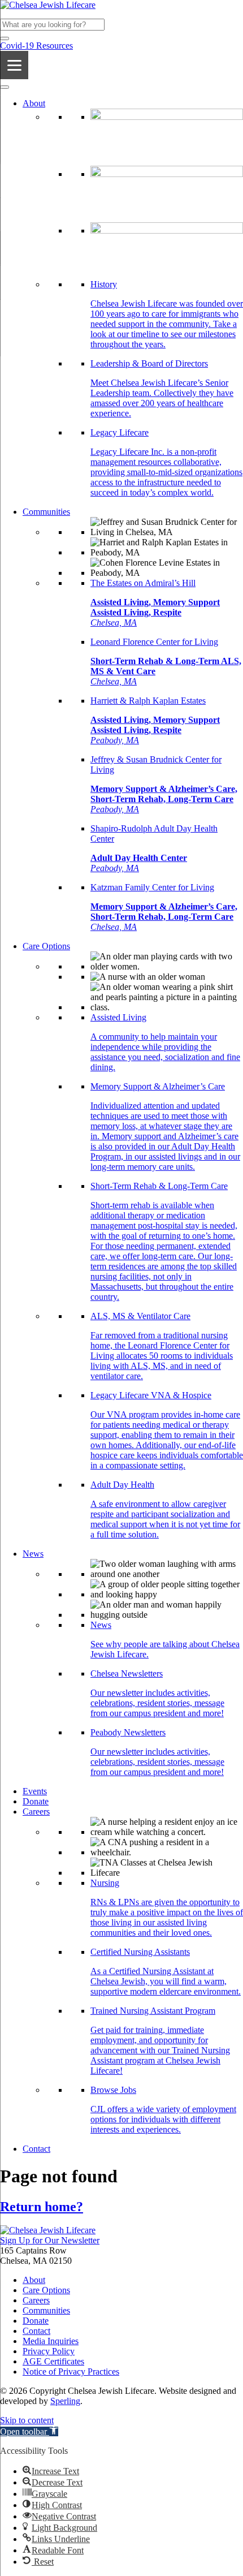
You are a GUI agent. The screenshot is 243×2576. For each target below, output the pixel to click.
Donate (36, 1801)
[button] (5, 38)
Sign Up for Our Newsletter (50, 2240)
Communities (46, 512)
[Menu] (14, 65)
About (34, 103)
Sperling (65, 2401)
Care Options (46, 946)
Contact (36, 2149)
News (33, 1554)
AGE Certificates (53, 2361)
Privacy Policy (49, 2351)
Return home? (42, 2207)
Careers (36, 1812)
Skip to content (27, 2420)
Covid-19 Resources (36, 46)
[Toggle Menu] (5, 87)
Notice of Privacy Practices (71, 2372)
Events (35, 1791)
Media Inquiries (51, 2341)
